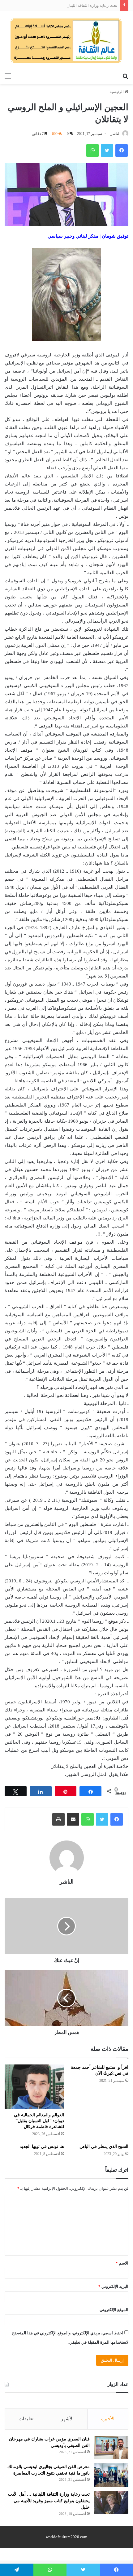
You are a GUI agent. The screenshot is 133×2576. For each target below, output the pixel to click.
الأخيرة (108, 2419)
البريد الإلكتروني (113, 2286)
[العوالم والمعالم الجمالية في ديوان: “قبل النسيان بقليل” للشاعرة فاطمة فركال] (34, 2087)
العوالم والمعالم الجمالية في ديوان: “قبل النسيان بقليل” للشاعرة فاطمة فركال (39, 2121)
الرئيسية (117, 92)
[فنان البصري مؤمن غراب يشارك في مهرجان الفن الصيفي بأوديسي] (111, 2447)
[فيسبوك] (117, 1819)
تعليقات (26, 2419)
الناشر (115, 134)
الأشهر (67, 2419)
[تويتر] (102, 1819)
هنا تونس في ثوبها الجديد (42, 2147)
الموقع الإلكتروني (114, 2310)
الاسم (122, 2263)
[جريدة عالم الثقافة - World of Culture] (66, 40)
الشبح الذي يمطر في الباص (104, 2147)
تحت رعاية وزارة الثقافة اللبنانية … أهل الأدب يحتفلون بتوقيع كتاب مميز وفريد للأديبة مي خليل (49, 2501)
